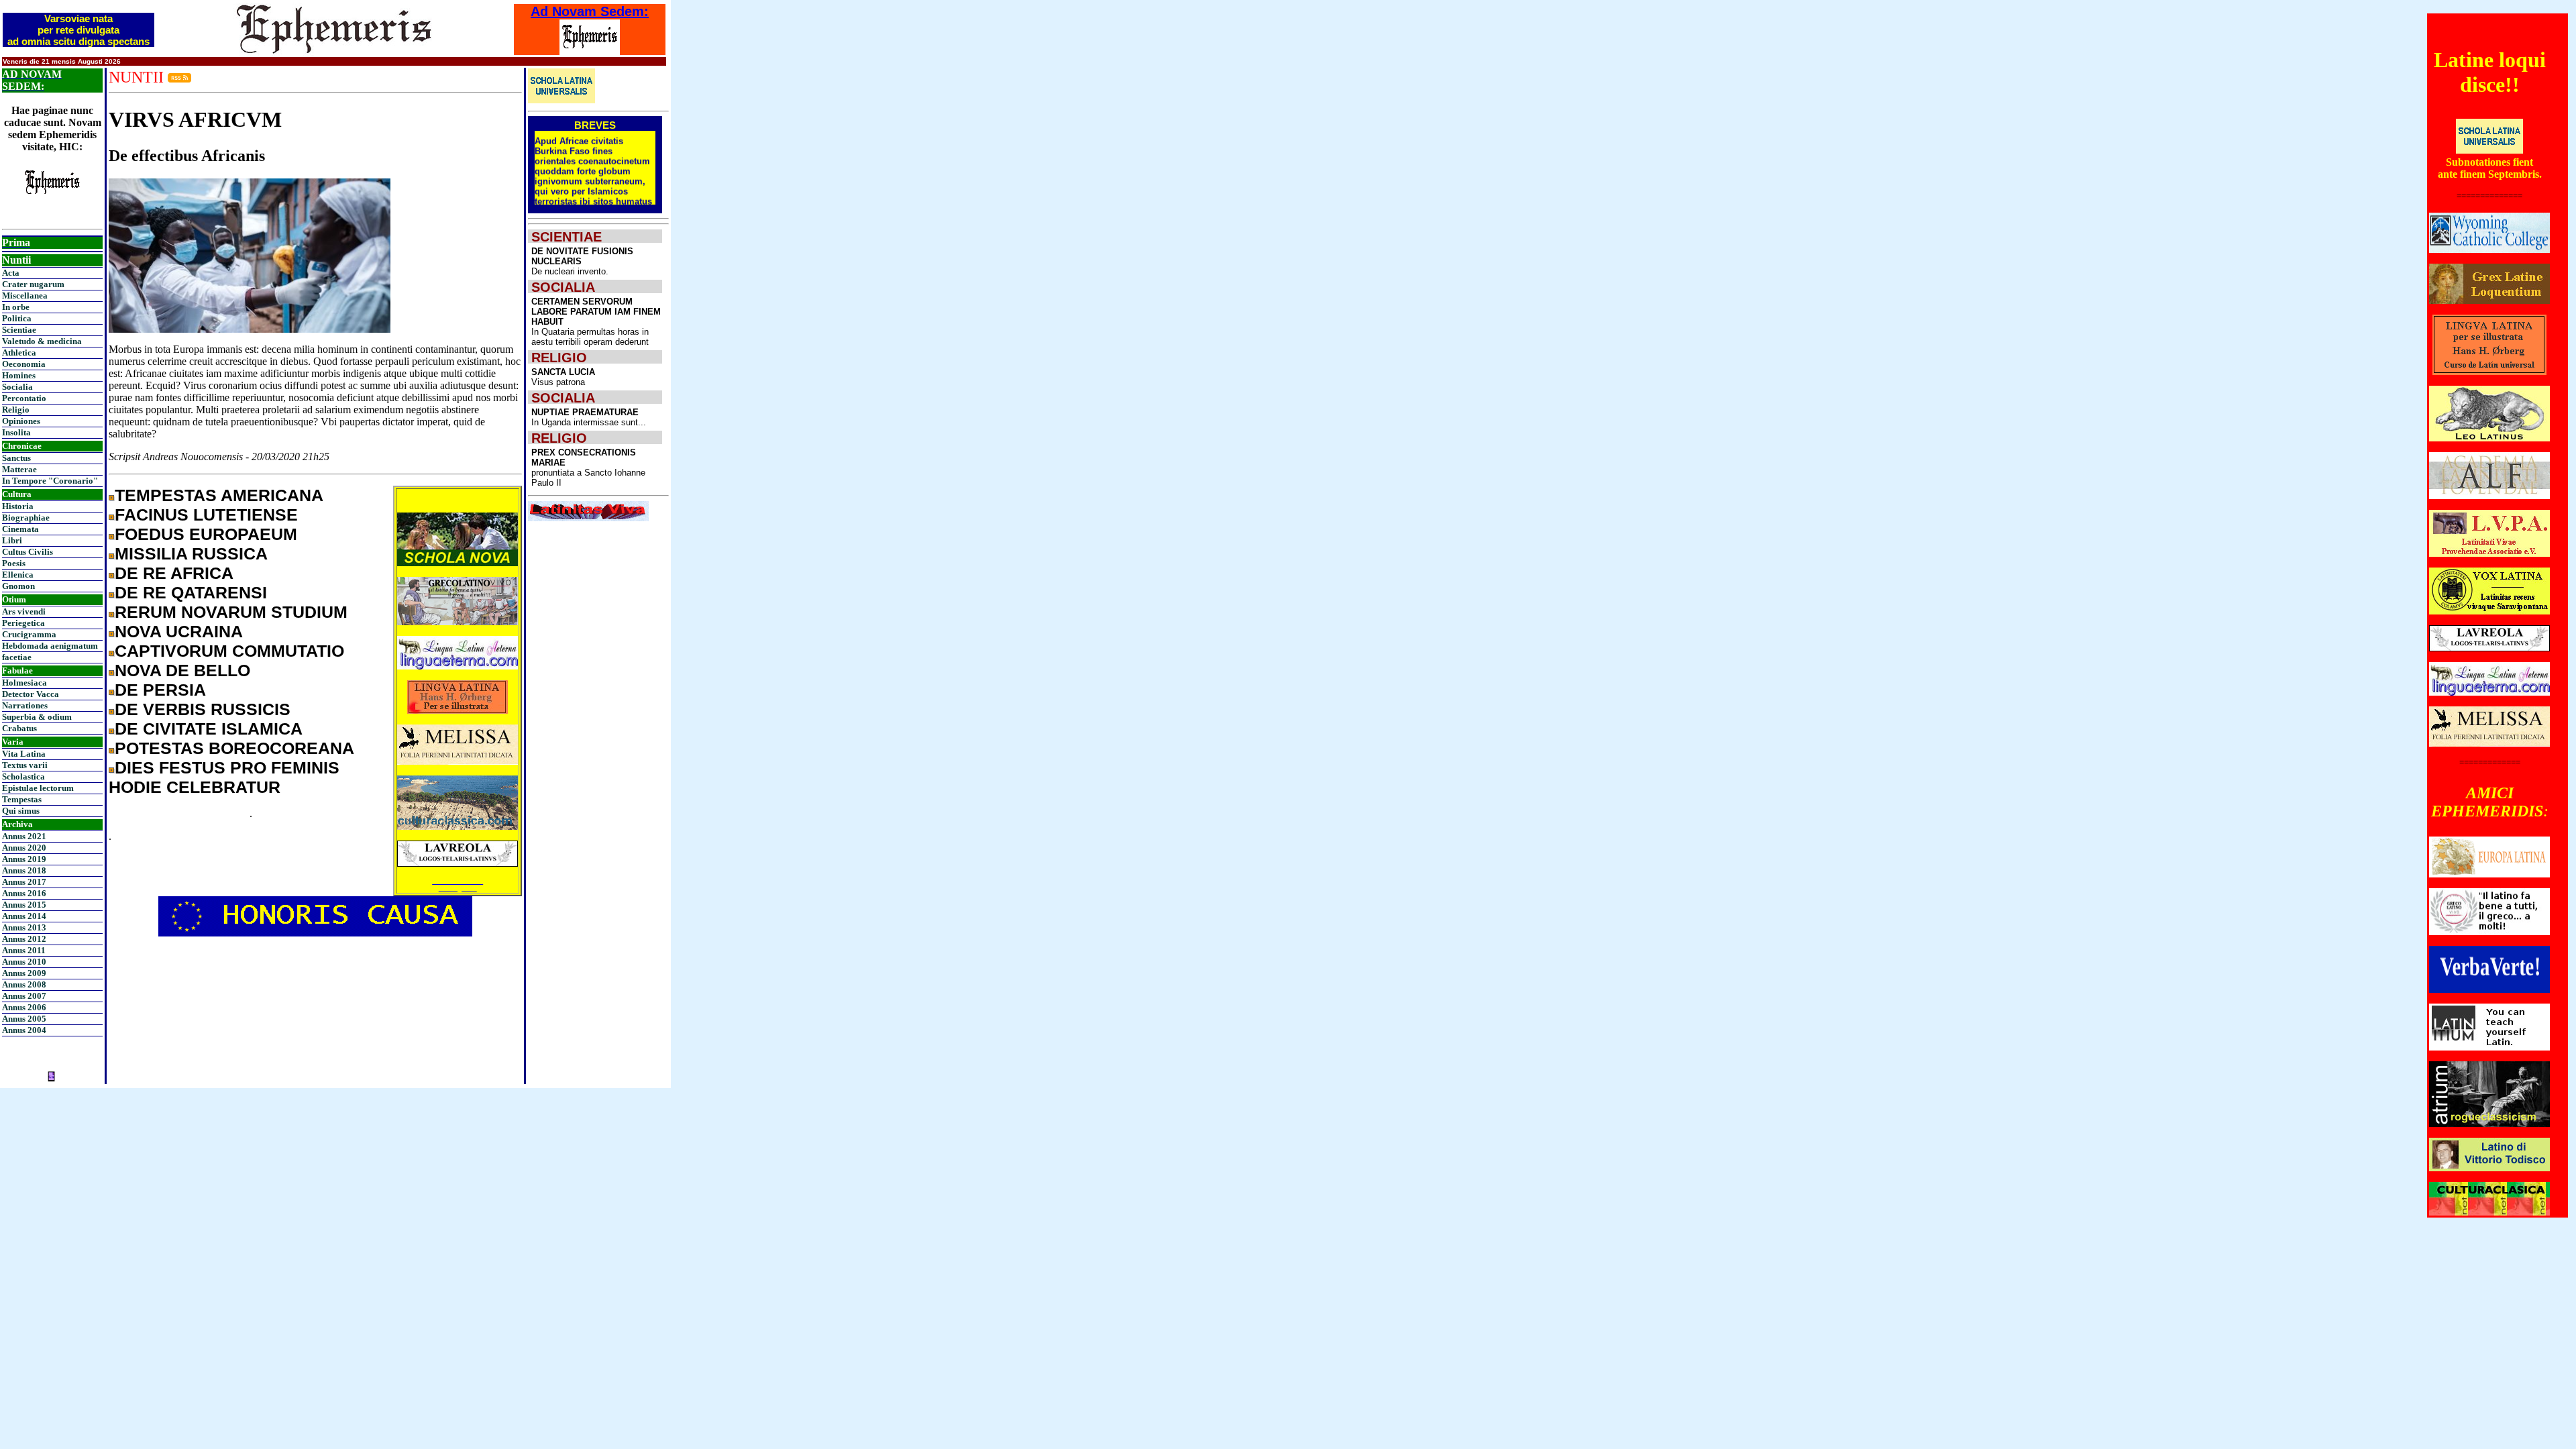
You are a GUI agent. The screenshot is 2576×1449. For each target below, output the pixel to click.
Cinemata (20, 529)
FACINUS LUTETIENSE (206, 515)
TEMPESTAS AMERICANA (219, 495)
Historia (18, 506)
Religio (16, 410)
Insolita (16, 432)
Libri (12, 540)
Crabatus (19, 728)
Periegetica (23, 623)
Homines (19, 375)
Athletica (19, 353)
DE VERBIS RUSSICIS (203, 709)
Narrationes (25, 705)
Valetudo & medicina (42, 341)
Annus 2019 (24, 859)
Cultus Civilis (28, 552)
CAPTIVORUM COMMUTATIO (229, 651)
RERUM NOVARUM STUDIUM (231, 612)
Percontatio (24, 398)
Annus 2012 (24, 939)
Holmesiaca (24, 683)
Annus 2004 (24, 1030)
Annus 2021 (24, 836)
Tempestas (22, 799)
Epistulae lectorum (38, 788)
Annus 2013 (24, 927)
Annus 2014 (24, 916)
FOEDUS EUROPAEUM (206, 534)
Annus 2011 (24, 950)
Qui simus (21, 811)
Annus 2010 (24, 962)
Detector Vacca (31, 694)
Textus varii (25, 765)
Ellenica (18, 575)
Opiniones (21, 421)
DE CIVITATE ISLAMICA (209, 729)
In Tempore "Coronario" (50, 481)
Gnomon (18, 586)
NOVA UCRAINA (179, 631)
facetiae (17, 657)
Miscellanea (25, 296)
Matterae (19, 469)
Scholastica (23, 776)
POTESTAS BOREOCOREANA (234, 748)
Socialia (17, 387)
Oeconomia (24, 364)
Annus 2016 (24, 893)
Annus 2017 (24, 882)
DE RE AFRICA (174, 573)
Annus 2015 (24, 905)
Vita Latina (24, 754)
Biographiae (26, 518)
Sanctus (16, 458)
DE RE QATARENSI (191, 592)
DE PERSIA (160, 690)
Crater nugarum (33, 284)
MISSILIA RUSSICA (191, 553)
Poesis (14, 563)
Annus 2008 (24, 984)
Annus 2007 (24, 996)
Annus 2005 (24, 1019)
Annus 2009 (24, 973)
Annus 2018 (24, 870)
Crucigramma (29, 634)
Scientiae (19, 330)
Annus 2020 (24, 848)
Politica (17, 318)
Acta (11, 273)
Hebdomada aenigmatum (50, 646)
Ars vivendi (24, 611)
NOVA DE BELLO (182, 670)
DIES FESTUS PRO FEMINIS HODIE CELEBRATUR (224, 777)
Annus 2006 (24, 1007)
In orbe (16, 307)
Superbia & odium (37, 717)
